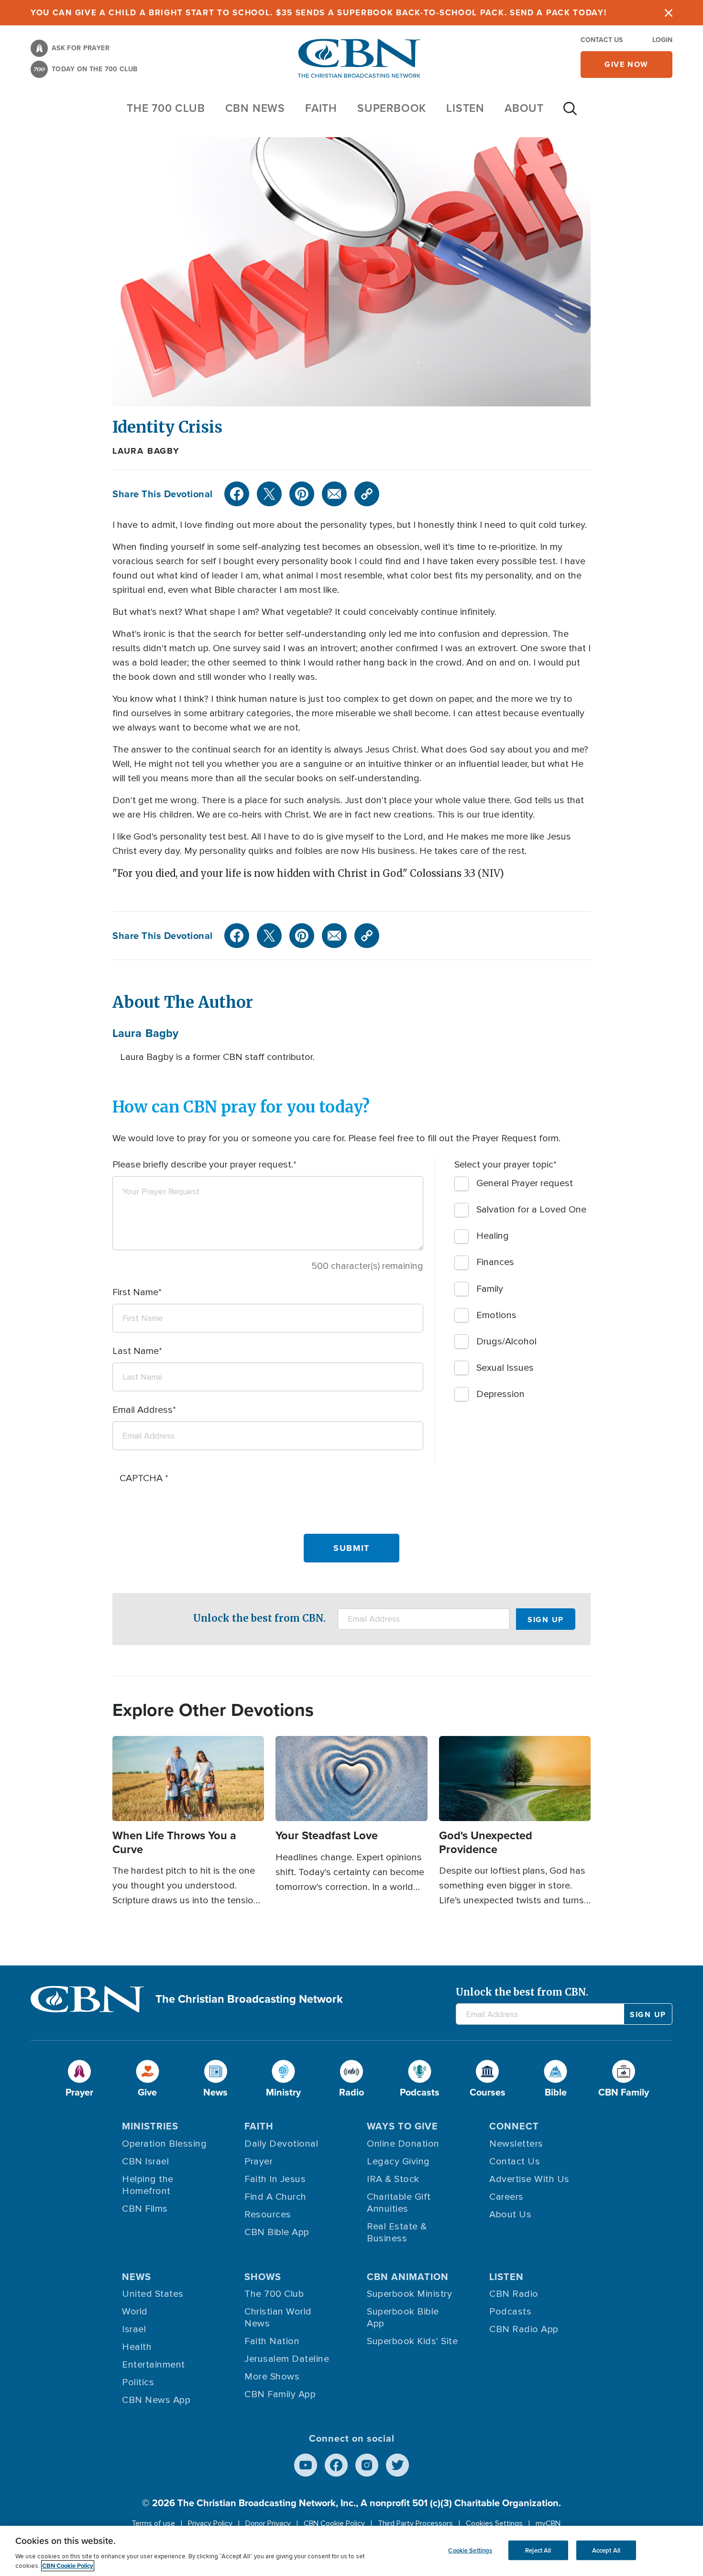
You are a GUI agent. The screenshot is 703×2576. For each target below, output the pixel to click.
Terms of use (153, 2523)
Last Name (136, 1351)
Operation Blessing (164, 2144)
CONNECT (514, 2126)
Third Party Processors (415, 2523)
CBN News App (156, 2400)
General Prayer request (525, 1183)
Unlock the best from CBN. (259, 1618)
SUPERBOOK (392, 108)
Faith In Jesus (275, 2179)
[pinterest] (302, 494)
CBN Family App (280, 2394)
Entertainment (154, 2365)
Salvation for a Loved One (531, 1210)
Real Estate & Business (397, 2232)
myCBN (548, 2523)
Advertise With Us (529, 2179)
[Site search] (570, 113)
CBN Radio (514, 2294)
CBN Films (145, 2209)
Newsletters (516, 2144)
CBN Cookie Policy (334, 2523)
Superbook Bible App (403, 2318)
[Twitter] (269, 494)
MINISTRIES (150, 2126)
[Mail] (334, 494)
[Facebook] (237, 494)
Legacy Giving (398, 2161)
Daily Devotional (281, 2144)
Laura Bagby (146, 451)
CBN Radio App (524, 2329)
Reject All (538, 2550)
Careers (506, 2197)
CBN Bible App (277, 2232)
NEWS (137, 2277)
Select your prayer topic (504, 1165)
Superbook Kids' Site (412, 2341)
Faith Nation (272, 2341)
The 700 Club (166, 108)
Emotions (496, 1315)
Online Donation (403, 2144)
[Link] (367, 494)
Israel (134, 2329)
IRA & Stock (393, 2179)
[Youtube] (306, 2465)
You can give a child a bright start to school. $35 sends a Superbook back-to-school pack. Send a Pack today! (319, 13)
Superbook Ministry (409, 2294)
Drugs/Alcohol (506, 1342)
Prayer (258, 2161)
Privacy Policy (210, 2523)
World (135, 2312)
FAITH (321, 108)
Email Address (143, 1410)
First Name (135, 1292)
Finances (495, 1262)
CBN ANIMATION (408, 2277)
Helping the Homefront (148, 2185)
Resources (268, 2215)
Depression (500, 1394)
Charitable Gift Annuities (399, 2203)
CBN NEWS (255, 108)
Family (490, 1289)
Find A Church (275, 2197)
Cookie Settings (470, 2550)
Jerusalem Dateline (287, 2359)
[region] (351, 2551)
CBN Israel (145, 2161)
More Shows (272, 2377)
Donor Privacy (268, 2523)
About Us (510, 2215)
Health (137, 2347)
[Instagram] (367, 2465)
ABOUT (524, 108)
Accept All (606, 2550)
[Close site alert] (669, 13)
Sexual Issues (505, 1368)
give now (626, 64)
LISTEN (465, 108)
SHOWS (263, 2277)
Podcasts (510, 2312)
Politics (138, 2382)
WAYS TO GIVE (402, 2126)
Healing (493, 1236)
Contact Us (602, 40)
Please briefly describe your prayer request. (203, 1165)
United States (153, 2294)
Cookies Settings (494, 2523)
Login (662, 40)
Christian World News (278, 2318)
